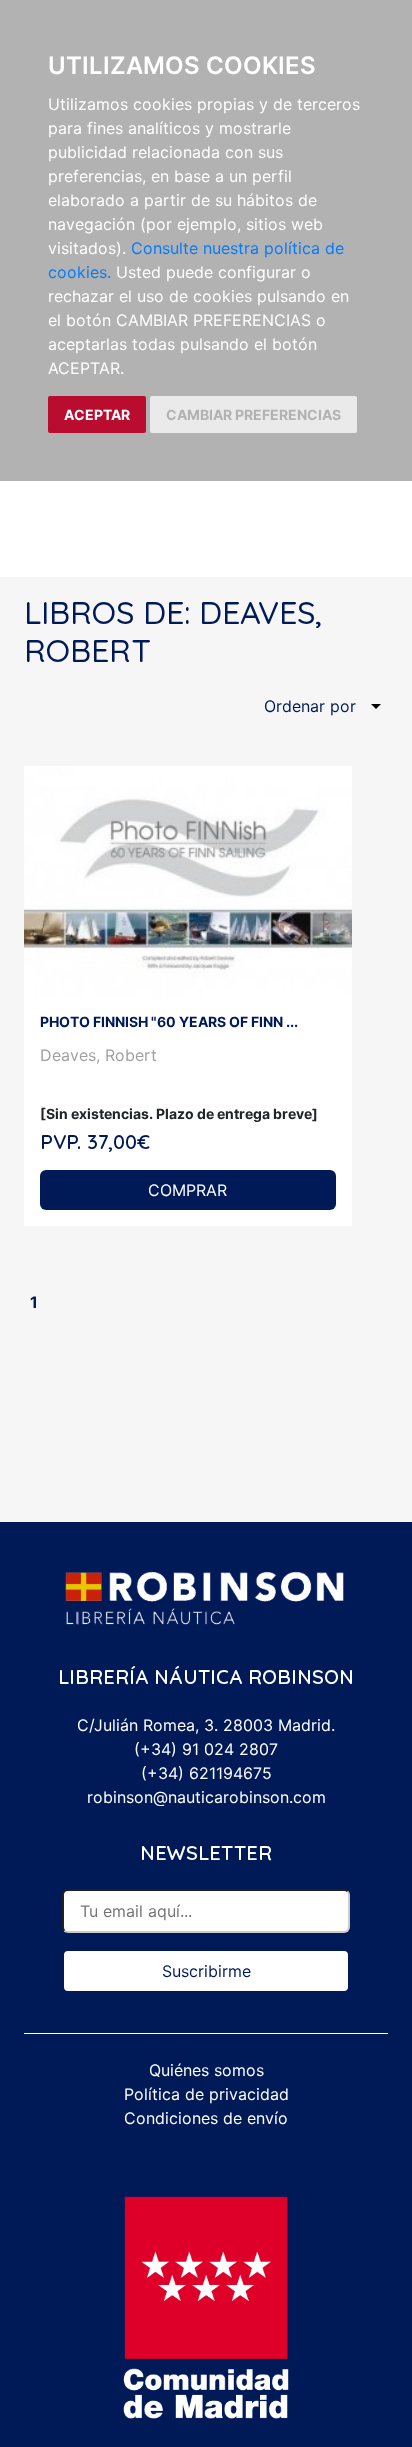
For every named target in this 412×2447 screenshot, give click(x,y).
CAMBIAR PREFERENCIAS (253, 414)
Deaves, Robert (98, 1055)
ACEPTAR (97, 414)
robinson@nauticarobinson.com (206, 1797)
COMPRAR (187, 1190)
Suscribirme (206, 1971)
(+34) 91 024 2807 (206, 1749)
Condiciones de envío (206, 2118)
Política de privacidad (206, 2094)
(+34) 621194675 (206, 1773)
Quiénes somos (206, 2070)
